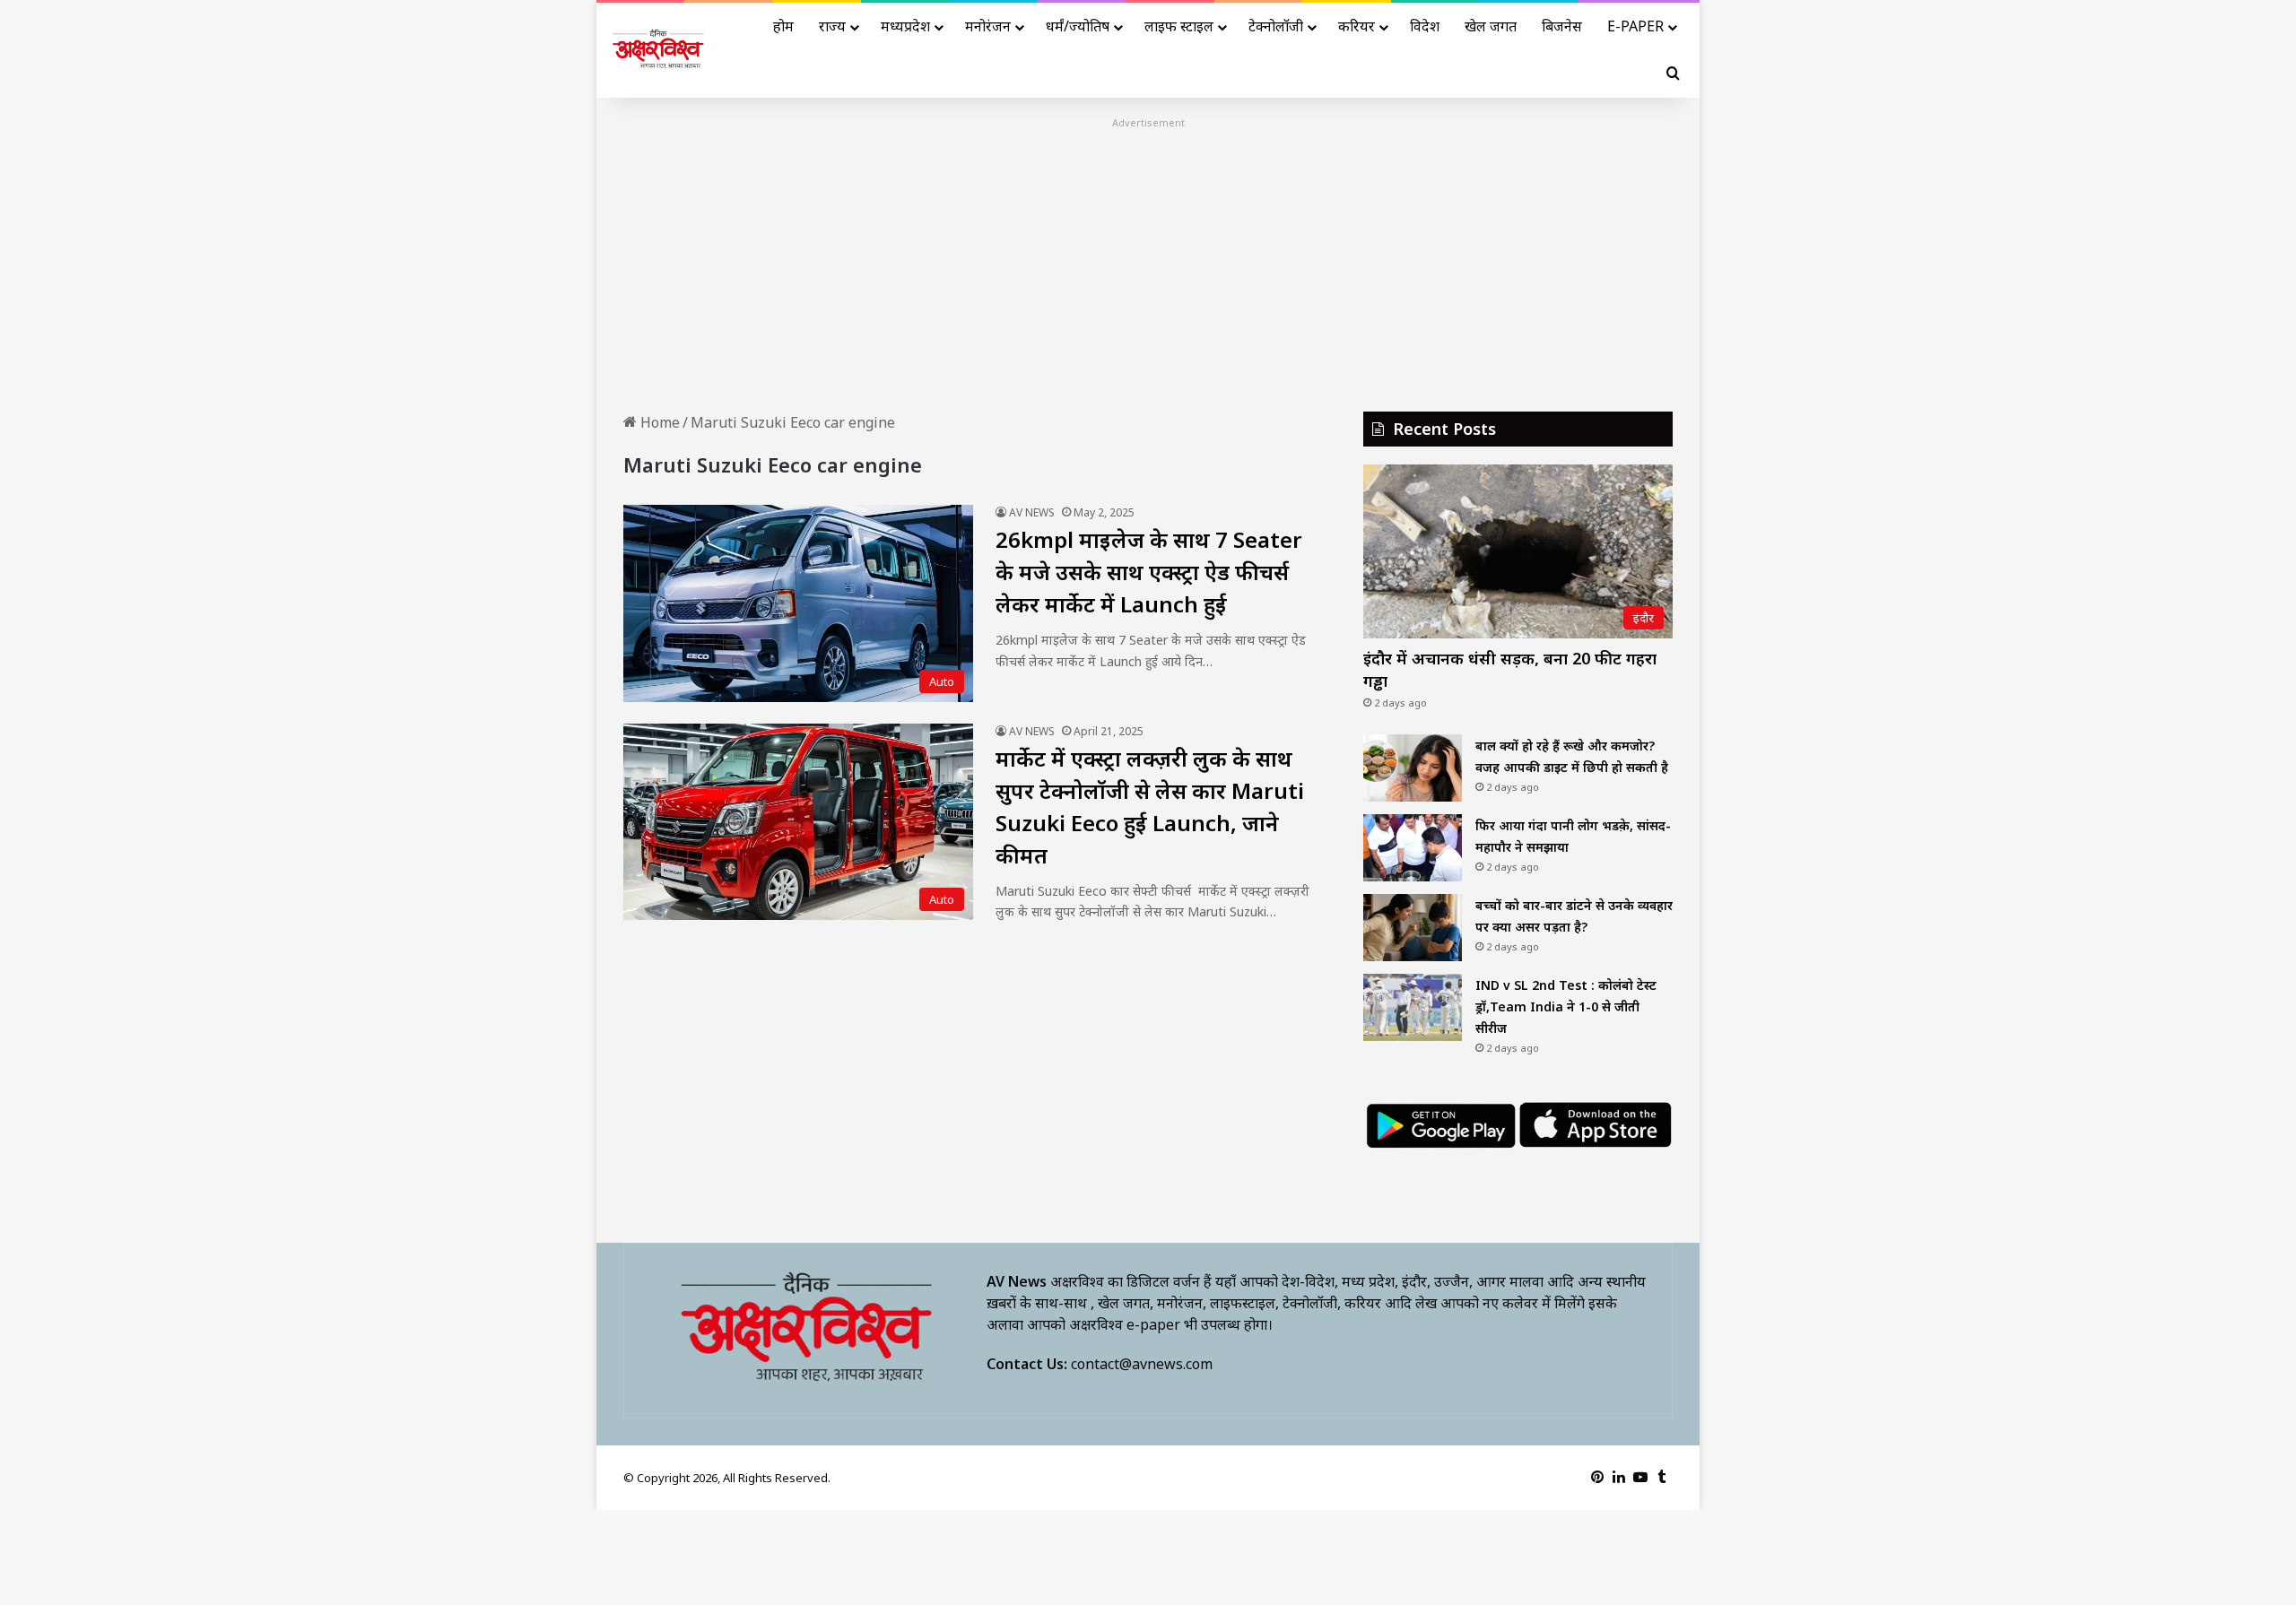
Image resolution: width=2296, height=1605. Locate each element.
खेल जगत (1491, 26)
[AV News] (659, 51)
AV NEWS (1032, 512)
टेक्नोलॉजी (1276, 26)
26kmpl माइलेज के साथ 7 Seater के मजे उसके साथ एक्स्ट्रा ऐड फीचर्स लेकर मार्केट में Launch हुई (1149, 572)
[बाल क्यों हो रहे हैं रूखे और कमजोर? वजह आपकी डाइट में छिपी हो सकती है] (1413, 768)
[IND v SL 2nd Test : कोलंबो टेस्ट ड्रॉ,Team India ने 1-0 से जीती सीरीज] (1413, 1007)
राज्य (832, 26)
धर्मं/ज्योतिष (1078, 26)
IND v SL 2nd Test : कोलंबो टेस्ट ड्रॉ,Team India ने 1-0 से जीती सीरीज (1566, 1006)
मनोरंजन (988, 26)
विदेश (1425, 26)
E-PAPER (1635, 26)
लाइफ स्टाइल (1179, 26)
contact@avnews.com (1142, 1364)
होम (783, 26)
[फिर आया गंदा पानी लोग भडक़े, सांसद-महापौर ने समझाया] (1413, 848)
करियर (1357, 26)
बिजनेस (1562, 26)
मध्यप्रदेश (905, 26)
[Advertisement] (1148, 259)
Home (658, 422)
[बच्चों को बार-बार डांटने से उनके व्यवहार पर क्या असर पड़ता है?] (1413, 928)
